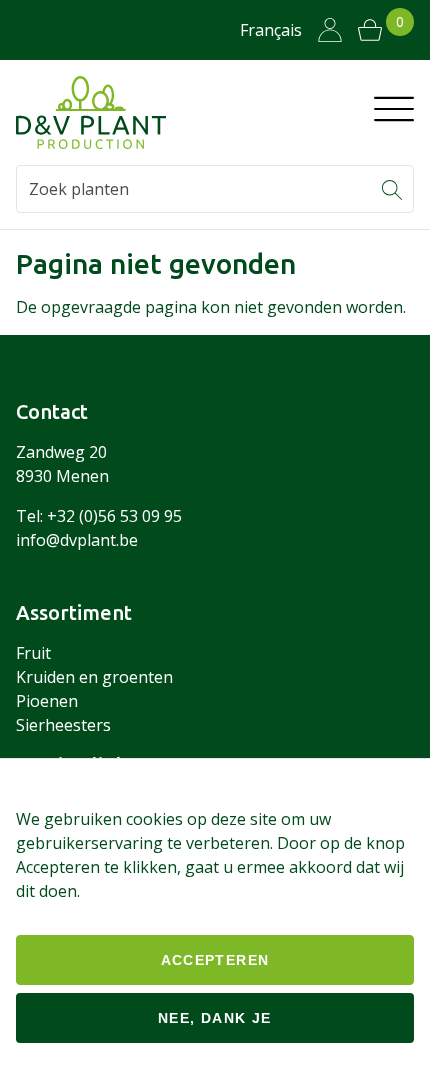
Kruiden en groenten (94, 677)
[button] (392, 189)
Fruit (33, 653)
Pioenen (47, 701)
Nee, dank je (215, 1018)
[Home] (91, 112)
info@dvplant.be (77, 540)
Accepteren (215, 960)
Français (271, 30)
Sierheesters (63, 725)
